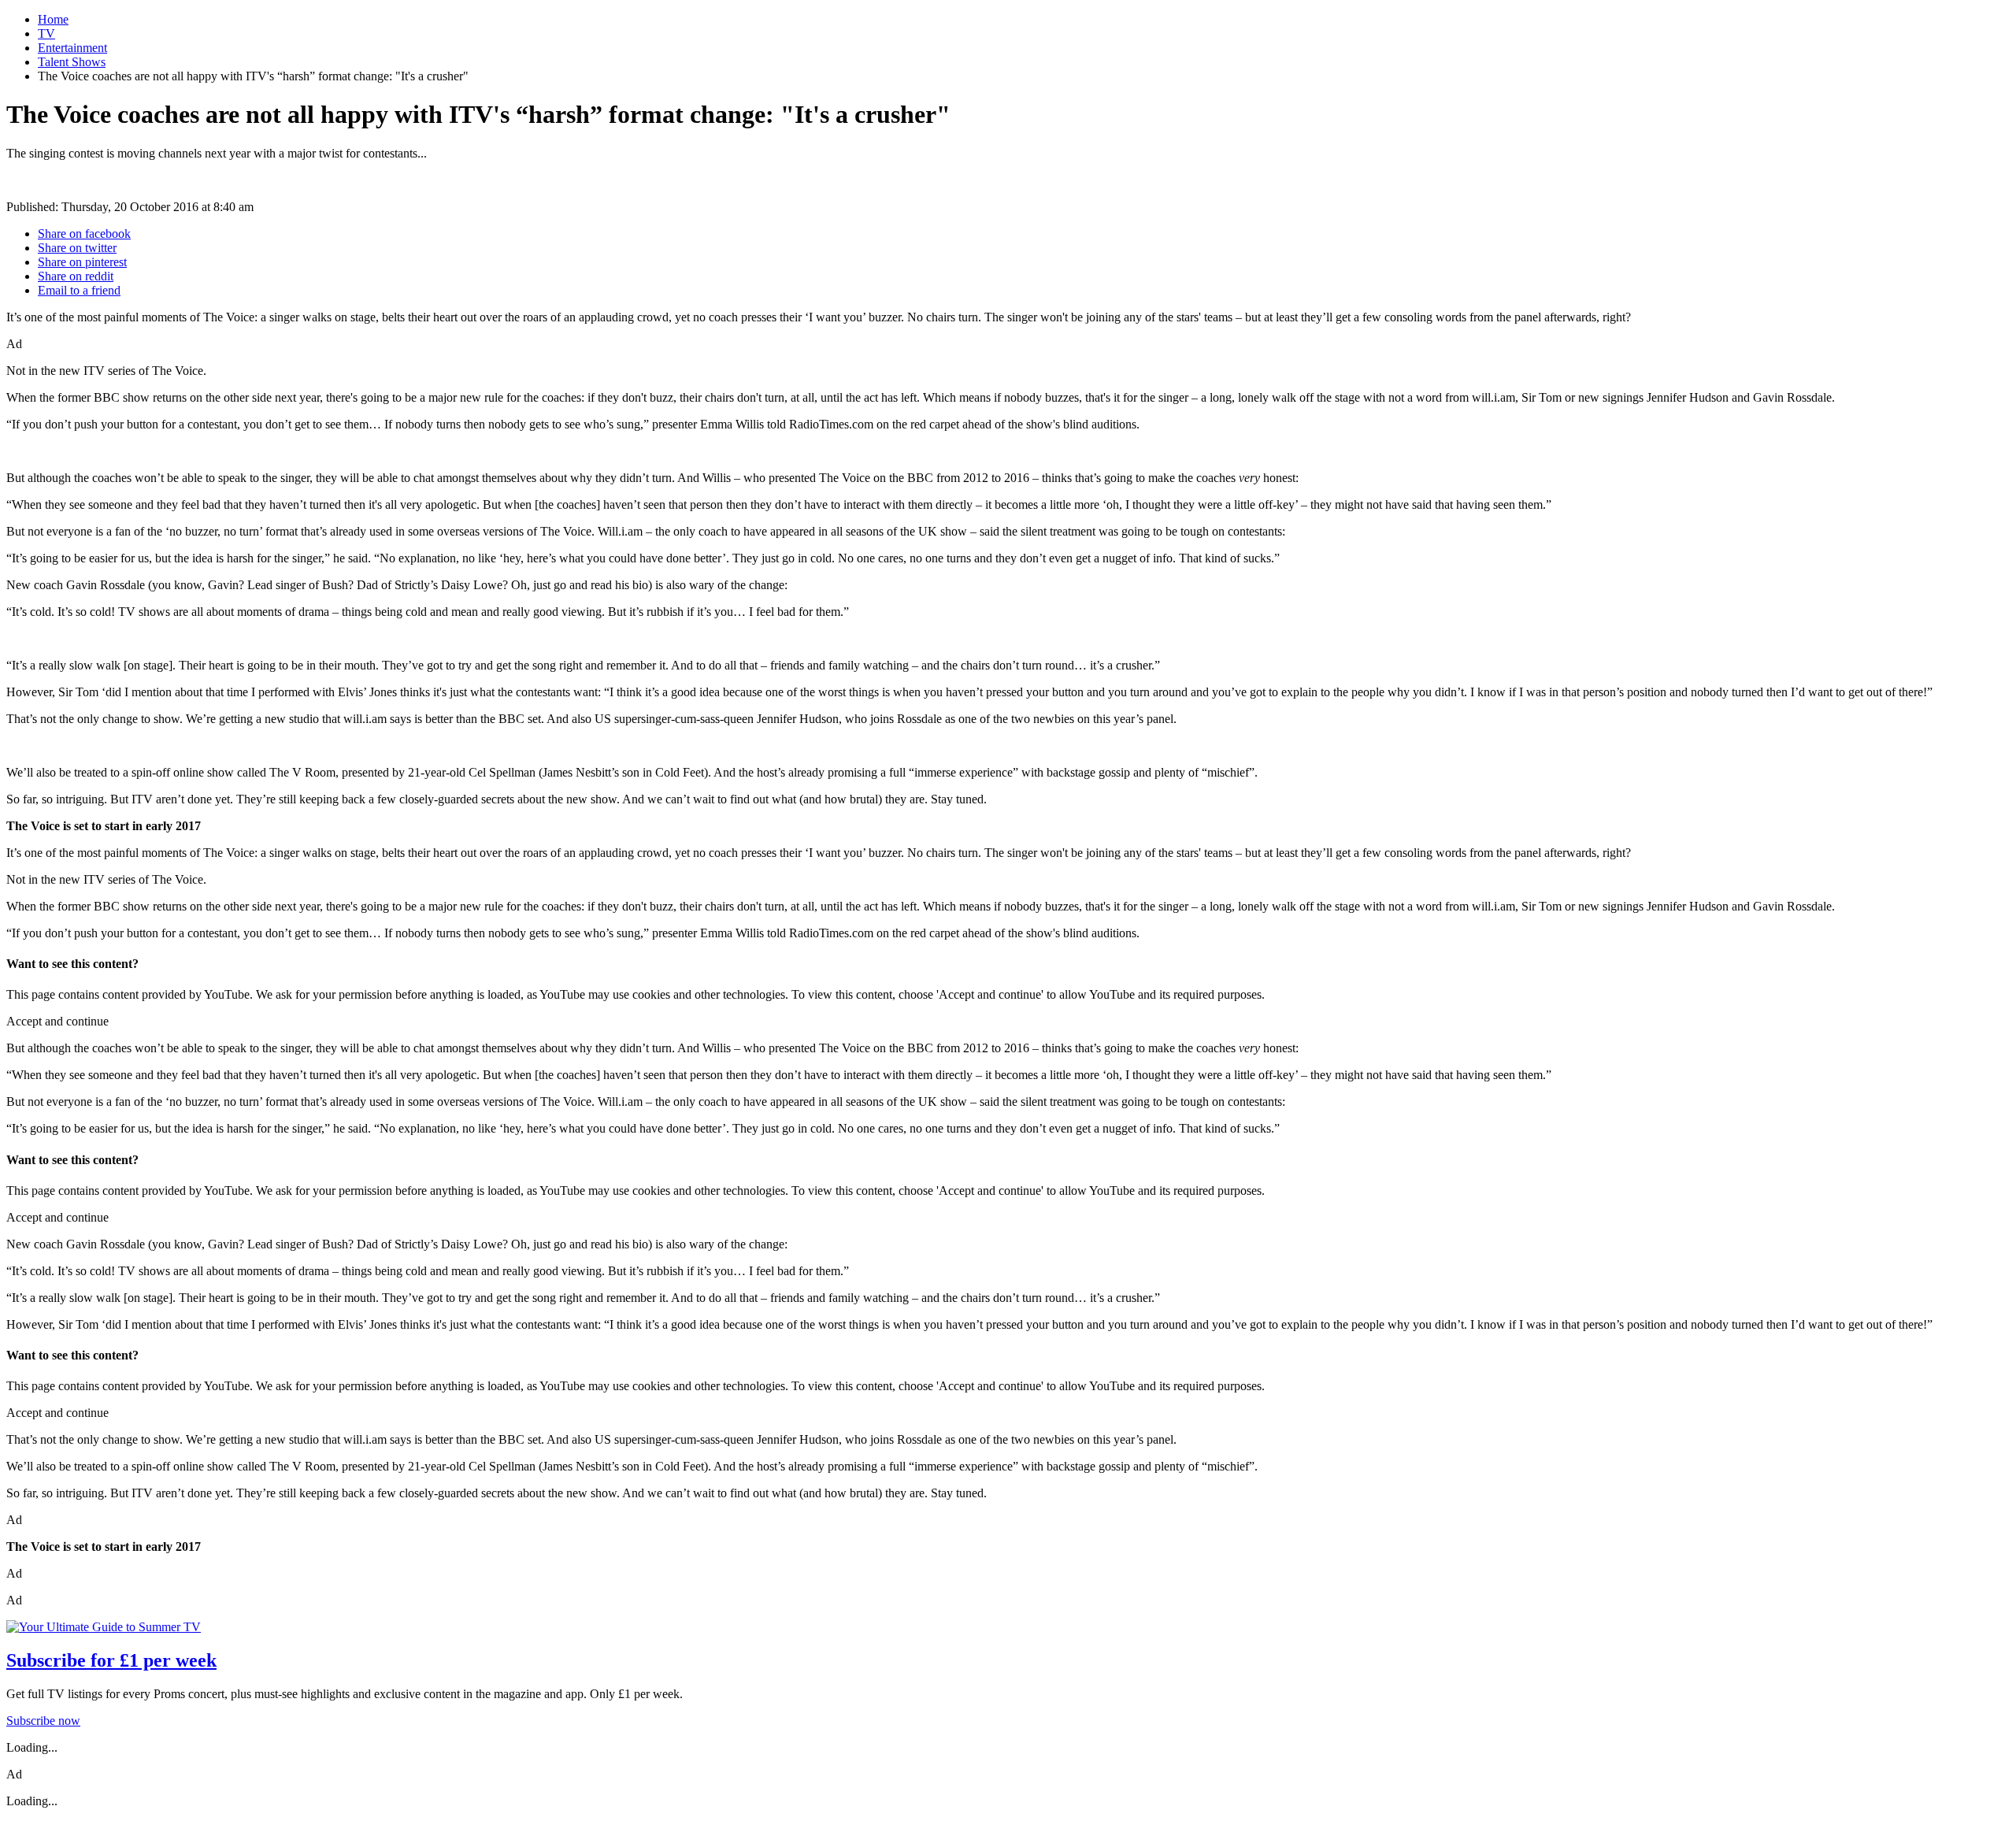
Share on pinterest (82, 262)
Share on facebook (84, 234)
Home (53, 19)
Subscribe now (43, 1721)
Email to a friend (79, 290)
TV (46, 33)
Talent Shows (72, 62)
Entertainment (72, 48)
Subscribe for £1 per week (111, 1660)
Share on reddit (76, 276)
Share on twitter (77, 248)
